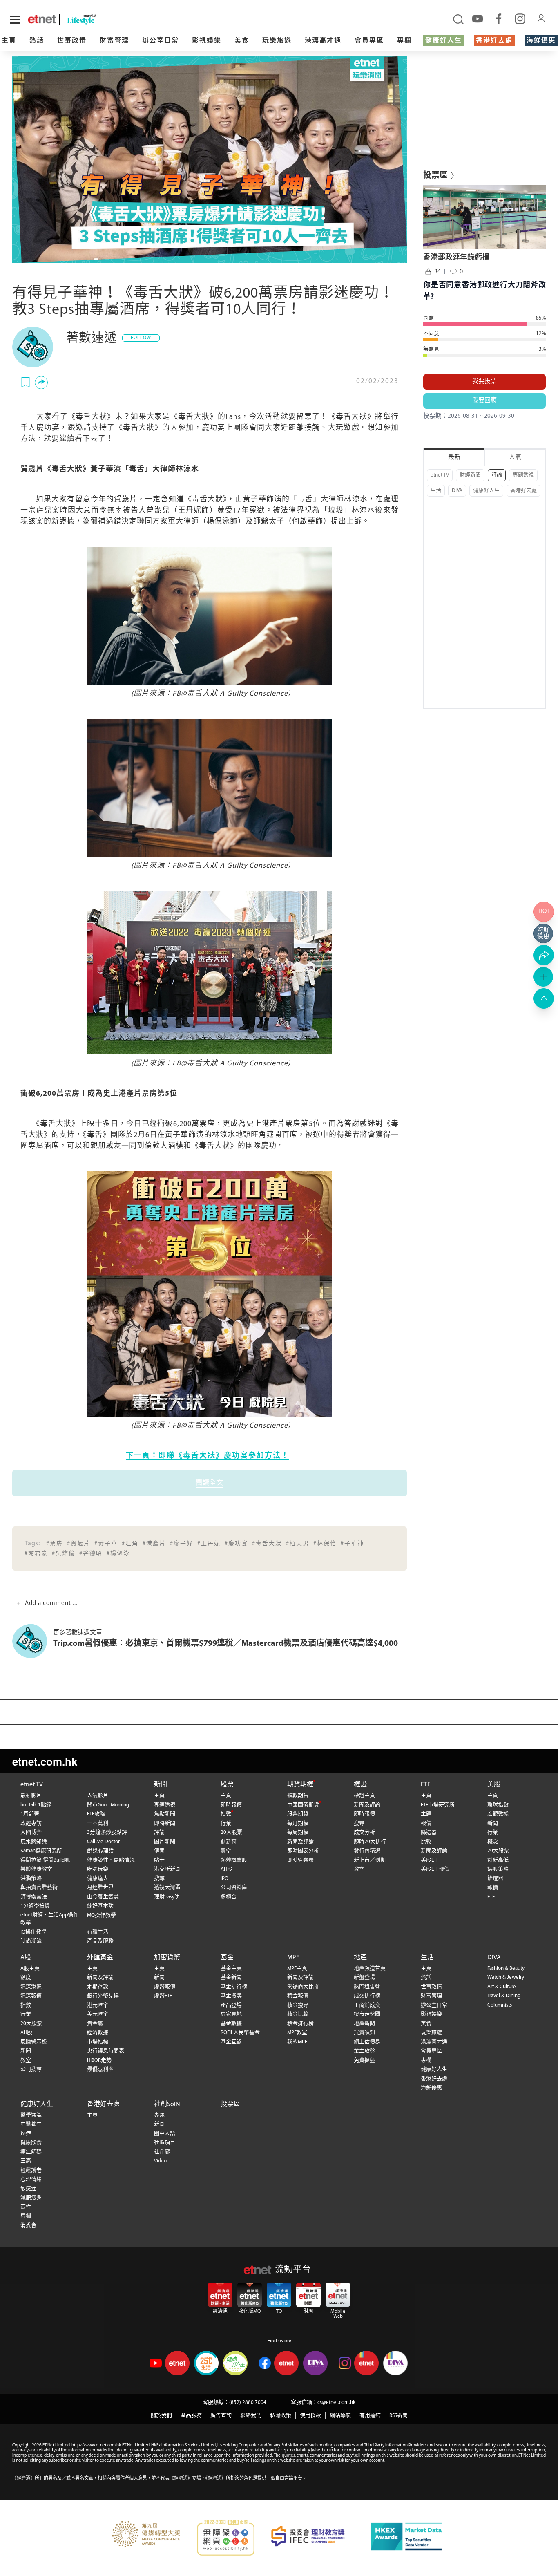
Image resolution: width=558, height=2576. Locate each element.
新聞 (161, 1785)
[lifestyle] (101, 19)
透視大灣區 (167, 1888)
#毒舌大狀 (267, 1544)
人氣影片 (98, 1796)
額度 (26, 1977)
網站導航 (340, 2416)
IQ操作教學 (33, 1932)
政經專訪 (31, 1823)
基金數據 (231, 2024)
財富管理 (114, 41)
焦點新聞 (165, 1814)
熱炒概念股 (234, 1860)
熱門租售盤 (367, 1987)
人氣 (515, 458)
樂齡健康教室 (36, 1869)
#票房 (55, 1544)
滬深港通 (31, 1987)
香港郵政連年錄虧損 (456, 258)
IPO (224, 1879)
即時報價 (231, 1805)
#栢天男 (298, 1544)
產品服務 (191, 2416)
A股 (26, 1958)
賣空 (226, 1851)
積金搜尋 (298, 2005)
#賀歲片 (79, 1544)
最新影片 (31, 1796)
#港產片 (154, 1544)
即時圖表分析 (303, 1851)
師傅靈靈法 (34, 1897)
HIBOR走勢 (99, 2060)
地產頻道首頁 (370, 1968)
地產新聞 (364, 2024)
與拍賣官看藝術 (39, 1888)
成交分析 (364, 1832)
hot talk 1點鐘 (36, 1805)
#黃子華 (106, 1544)
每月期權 (298, 1823)
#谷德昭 (91, 1554)
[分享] (41, 383)
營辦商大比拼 (303, 1987)
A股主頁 (30, 1968)
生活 (436, 491)
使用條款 (310, 2416)
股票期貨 (298, 1814)
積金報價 (298, 1996)
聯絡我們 (251, 2416)
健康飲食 (31, 2143)
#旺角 (130, 1544)
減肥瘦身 (31, 2198)
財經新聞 (470, 475)
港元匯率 (98, 2005)
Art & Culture (502, 1987)
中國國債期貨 (303, 1805)
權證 (360, 1785)
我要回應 (484, 401)
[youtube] (478, 18)
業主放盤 (364, 2051)
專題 (159, 2115)
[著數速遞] (33, 347)
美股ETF (430, 1860)
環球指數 (498, 1805)
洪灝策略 (31, 1879)
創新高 (229, 1842)
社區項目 (165, 2143)
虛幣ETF (163, 1996)
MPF (293, 1958)
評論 (497, 475)
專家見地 (231, 2014)
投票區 (230, 2104)
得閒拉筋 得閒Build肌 (45, 1860)
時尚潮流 (31, 1941)
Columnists (500, 2005)
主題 (426, 1814)
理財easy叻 (167, 1897)
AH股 (227, 1869)
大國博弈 (31, 1832)
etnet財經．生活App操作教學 (49, 1919)
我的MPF (297, 2042)
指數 (226, 1814)
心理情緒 (31, 2179)
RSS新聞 (398, 2416)
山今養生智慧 (103, 1897)
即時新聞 (165, 1823)
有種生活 (98, 1932)
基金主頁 (231, 1968)
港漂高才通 (323, 41)
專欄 (404, 41)
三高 (26, 2161)
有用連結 (370, 2416)
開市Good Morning (108, 1805)
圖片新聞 (165, 1842)
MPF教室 (297, 2033)
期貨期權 (300, 1785)
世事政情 (72, 41)
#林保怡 (325, 1544)
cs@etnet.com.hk (336, 2403)
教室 (359, 1869)
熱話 (37, 41)
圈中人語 (165, 2134)
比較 (426, 1842)
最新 (454, 458)
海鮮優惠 (541, 41)
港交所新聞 (167, 1869)
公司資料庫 (234, 1888)
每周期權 (298, 1832)
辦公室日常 (161, 41)
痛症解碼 (31, 2152)
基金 (227, 1958)
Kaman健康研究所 (41, 1851)
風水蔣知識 (34, 1842)
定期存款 (98, 1987)
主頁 (9, 41)
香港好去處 (494, 41)
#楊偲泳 (118, 1554)
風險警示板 (34, 2042)
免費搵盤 (364, 2060)
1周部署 (30, 1814)
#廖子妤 (182, 1544)
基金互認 (231, 2042)
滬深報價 (31, 1996)
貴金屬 (95, 2024)
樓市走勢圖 (367, 2014)
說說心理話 (100, 1851)
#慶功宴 (236, 1544)
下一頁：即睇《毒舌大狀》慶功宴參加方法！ (208, 1456)
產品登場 (231, 2005)
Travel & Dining (504, 1996)
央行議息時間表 (106, 2051)
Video (160, 2161)
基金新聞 (231, 1977)
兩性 (26, 2207)
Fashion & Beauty (506, 1968)
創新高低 (498, 1860)
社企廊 (162, 2152)
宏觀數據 (498, 1814)
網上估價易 (367, 2042)
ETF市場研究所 (438, 1805)
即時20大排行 (370, 1842)
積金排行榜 (300, 2024)
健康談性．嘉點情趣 (111, 1860)
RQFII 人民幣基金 (240, 2033)
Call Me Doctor (103, 1842)
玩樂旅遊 (277, 41)
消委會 (28, 2226)
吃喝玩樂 (98, 1869)
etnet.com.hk (45, 1761)
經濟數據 (98, 2033)
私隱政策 (281, 2416)
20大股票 (231, 1832)
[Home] (42, 19)
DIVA (457, 491)
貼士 (159, 1860)
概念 (493, 1842)
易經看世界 (100, 1888)
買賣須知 (364, 2033)
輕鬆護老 (31, 2170)
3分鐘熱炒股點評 (107, 1832)
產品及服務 (100, 1941)
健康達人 (98, 1879)
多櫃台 (229, 1897)
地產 (360, 1958)
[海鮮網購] (544, 933)
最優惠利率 (100, 2069)
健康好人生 (444, 41)
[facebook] (499, 18)
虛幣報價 (165, 1987)
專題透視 (523, 475)
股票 (227, 1785)
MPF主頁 (297, 1968)
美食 (242, 41)
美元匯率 (98, 2014)
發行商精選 (367, 1851)
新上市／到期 (370, 1860)
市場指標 (98, 2042)
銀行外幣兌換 (103, 1996)
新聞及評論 (300, 1842)
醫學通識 (31, 2115)
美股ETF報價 (435, 1869)
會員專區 (369, 41)
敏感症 (28, 2189)
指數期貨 (298, 1796)
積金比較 (298, 2014)
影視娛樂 (207, 41)
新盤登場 (364, 1977)
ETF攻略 (96, 1814)
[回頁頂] (544, 998)
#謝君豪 (36, 1554)
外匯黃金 (100, 1958)
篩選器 (429, 1832)
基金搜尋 (231, 1996)
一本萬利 (98, 1823)
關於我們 (161, 2416)
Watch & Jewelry (506, 1977)
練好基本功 (100, 1906)
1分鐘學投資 (35, 1906)
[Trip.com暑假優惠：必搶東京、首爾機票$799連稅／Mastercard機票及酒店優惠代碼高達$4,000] (33, 1641)
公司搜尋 (31, 2069)
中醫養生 (31, 2124)
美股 (494, 1785)
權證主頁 (364, 1796)
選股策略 (498, 1869)
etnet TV (440, 475)
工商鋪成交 (367, 2005)
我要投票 (484, 382)
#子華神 (352, 1544)
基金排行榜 (234, 1987)
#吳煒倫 (64, 1554)
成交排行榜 (367, 1996)
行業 (226, 1823)
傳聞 (159, 1851)
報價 (426, 1823)
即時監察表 (300, 1860)
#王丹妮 (209, 1544)
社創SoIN (167, 2104)
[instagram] (520, 18)
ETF (426, 1785)
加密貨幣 (167, 1958)
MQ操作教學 (102, 1915)
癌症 (26, 2134)
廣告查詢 (221, 2416)
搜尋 (159, 1879)
